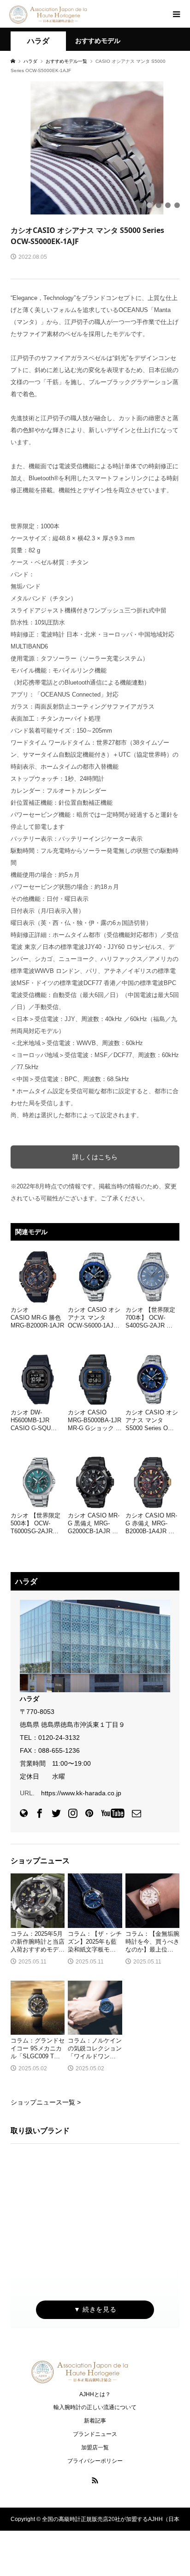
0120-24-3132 (59, 1738)
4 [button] (168, 205)
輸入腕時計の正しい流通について (95, 2407)
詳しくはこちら (95, 1157)
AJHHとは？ (95, 2394)
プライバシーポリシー (95, 2461)
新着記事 (95, 2421)
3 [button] (159, 205)
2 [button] (149, 205)
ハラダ (38, 41)
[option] (95, 148)
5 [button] (177, 205)
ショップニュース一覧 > (46, 2102)
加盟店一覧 (95, 2448)
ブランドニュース (95, 2434)
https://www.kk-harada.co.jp (81, 1793)
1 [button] (140, 205)
